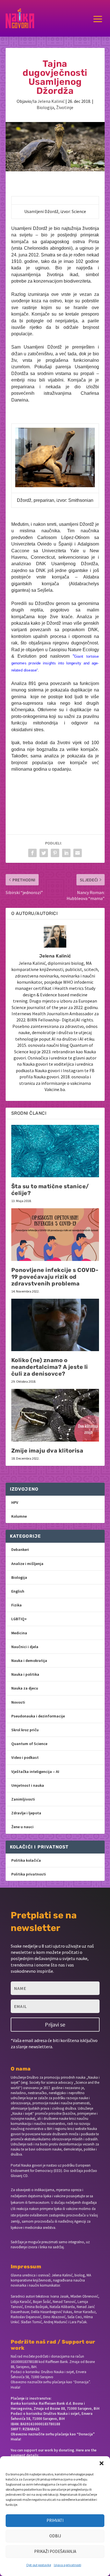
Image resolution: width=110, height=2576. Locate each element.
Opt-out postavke (39, 2565)
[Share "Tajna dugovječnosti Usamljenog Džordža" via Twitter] (44, 853)
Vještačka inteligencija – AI (35, 1772)
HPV (15, 1502)
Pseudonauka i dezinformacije (38, 1716)
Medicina (19, 1633)
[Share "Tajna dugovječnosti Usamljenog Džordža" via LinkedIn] (66, 853)
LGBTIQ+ (19, 1619)
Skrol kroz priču (25, 1730)
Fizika (16, 1605)
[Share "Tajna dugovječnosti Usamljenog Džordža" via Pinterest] (55, 853)
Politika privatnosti (29, 1874)
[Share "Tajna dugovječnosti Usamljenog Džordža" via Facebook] (32, 853)
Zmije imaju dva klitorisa (47, 1451)
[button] (102, 2463)
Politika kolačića (26, 1860)
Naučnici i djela (25, 1647)
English (18, 1591)
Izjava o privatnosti (68, 2565)
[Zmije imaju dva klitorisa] (55, 1415)
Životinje (65, 107)
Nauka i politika (25, 1674)
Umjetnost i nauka (28, 1785)
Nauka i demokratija (29, 1661)
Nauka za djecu (25, 1688)
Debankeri (20, 1549)
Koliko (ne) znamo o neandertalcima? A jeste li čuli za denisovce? (50, 1367)
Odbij (55, 2536)
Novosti (18, 1702)
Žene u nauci (22, 1827)
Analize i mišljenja (27, 1564)
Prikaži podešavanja (55, 2551)
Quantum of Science (29, 1744)
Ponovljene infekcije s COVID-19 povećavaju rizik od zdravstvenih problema (55, 1277)
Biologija (45, 107)
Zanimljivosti (23, 1799)
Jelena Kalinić (51, 101)
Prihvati (55, 2520)
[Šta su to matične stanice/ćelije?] (55, 1151)
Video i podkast (25, 1757)
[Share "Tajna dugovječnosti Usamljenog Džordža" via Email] (78, 853)
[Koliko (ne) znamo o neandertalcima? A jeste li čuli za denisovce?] (55, 1325)
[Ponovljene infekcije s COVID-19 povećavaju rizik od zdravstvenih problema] (55, 1235)
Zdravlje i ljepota (26, 1813)
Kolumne (19, 1516)
